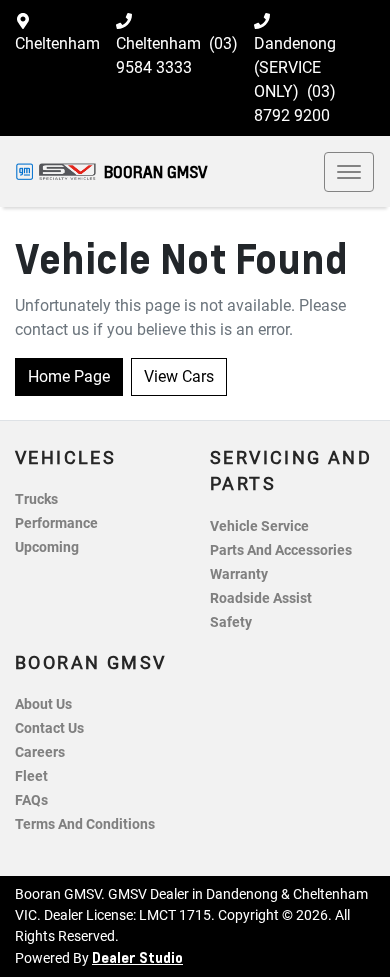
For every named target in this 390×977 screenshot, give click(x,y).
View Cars (179, 376)
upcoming (47, 547)
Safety (231, 622)
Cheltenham (57, 43)
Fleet (31, 776)
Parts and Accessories (281, 550)
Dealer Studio (137, 957)
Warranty (239, 574)
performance (56, 523)
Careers (40, 752)
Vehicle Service (259, 526)
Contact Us (49, 728)
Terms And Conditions (85, 824)
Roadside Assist (261, 598)
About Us (43, 704)
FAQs (31, 800)
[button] (349, 172)
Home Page (69, 376)
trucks (36, 499)
